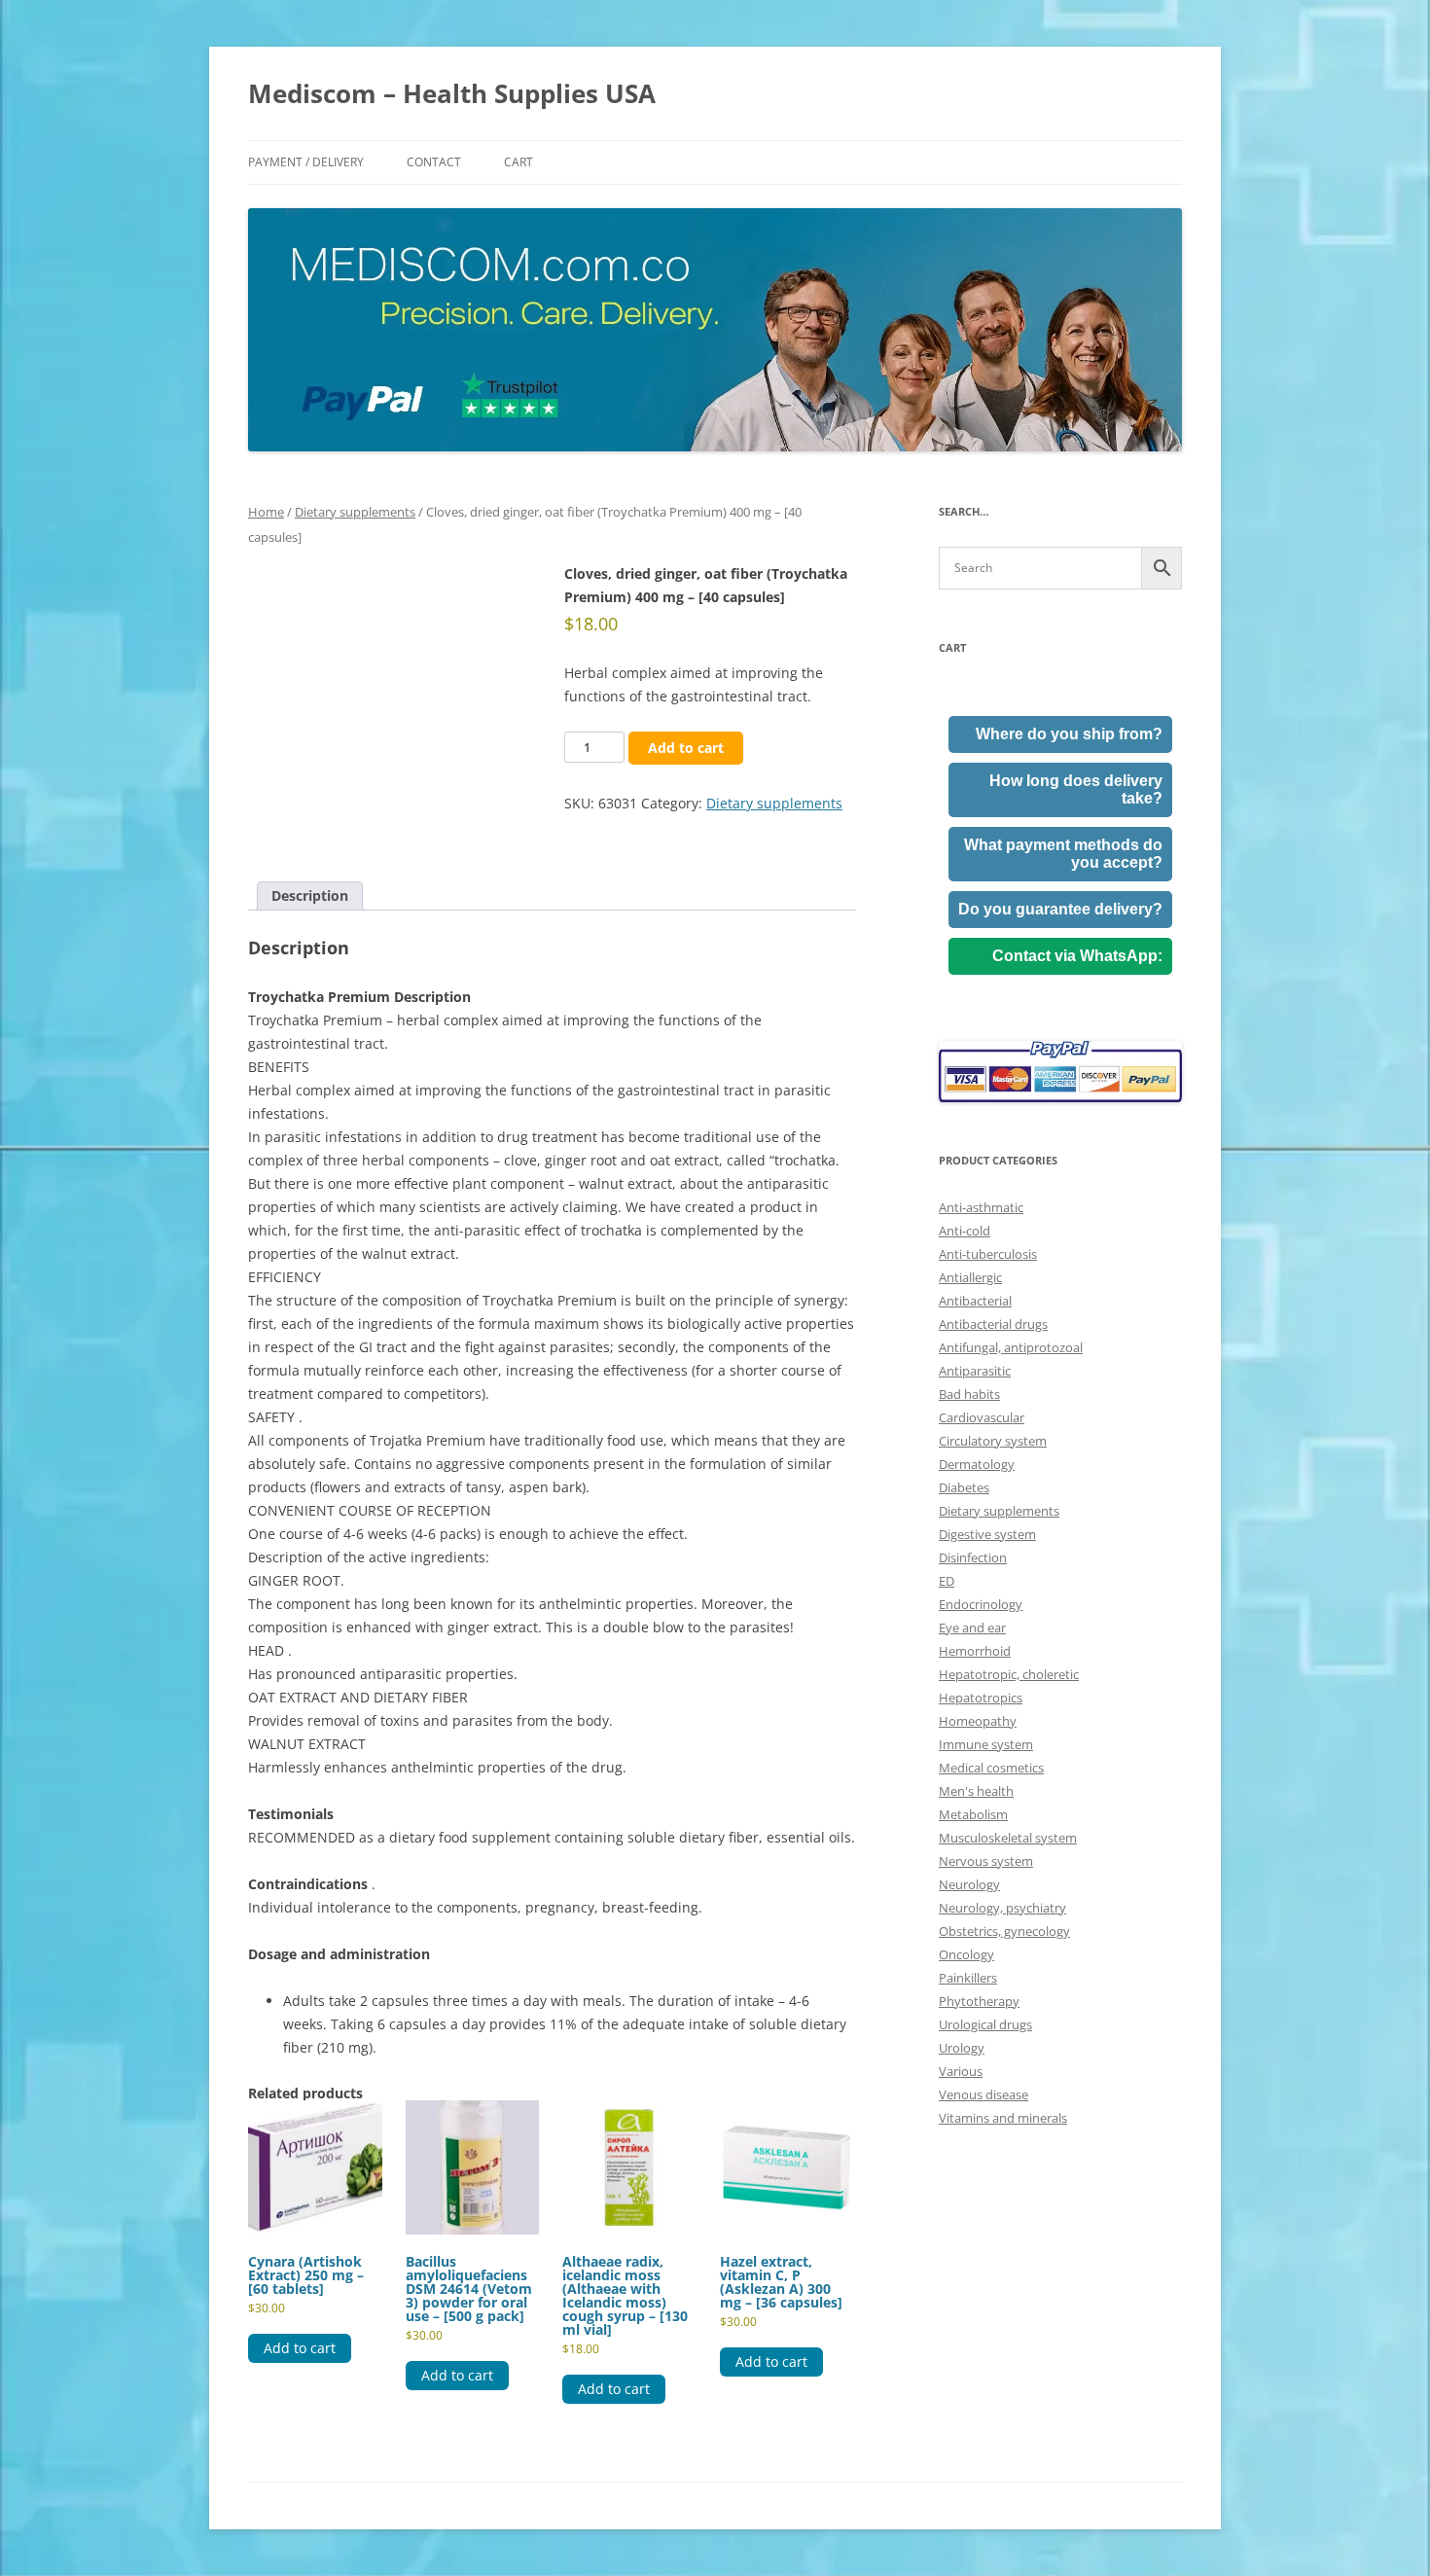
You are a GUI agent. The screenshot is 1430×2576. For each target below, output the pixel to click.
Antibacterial (975, 1301)
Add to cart (686, 748)
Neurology (969, 1884)
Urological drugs (985, 2024)
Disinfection (973, 1557)
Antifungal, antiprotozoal (1011, 1347)
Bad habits (969, 1394)
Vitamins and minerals (1003, 2118)
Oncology (966, 1954)
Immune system (986, 1744)
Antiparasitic (975, 1371)
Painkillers (968, 1978)
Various (961, 2071)
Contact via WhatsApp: (1077, 956)
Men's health (976, 1791)
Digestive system (987, 1534)
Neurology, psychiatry (1002, 1908)
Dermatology (977, 1464)
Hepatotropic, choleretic (1009, 1674)
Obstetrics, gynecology (1004, 1931)
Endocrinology (981, 1604)
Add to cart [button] (300, 2348)
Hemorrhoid (975, 1651)
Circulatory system (993, 1441)
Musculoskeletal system (1008, 1838)
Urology (962, 2048)
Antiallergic (970, 1277)
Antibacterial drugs (993, 1324)
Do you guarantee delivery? (1060, 909)
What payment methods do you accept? (1063, 854)
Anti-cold (965, 1231)
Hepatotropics (981, 1698)
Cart (518, 162)
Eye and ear (972, 1628)
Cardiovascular (982, 1417)
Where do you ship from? (1069, 734)
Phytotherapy (979, 2001)
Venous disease (983, 2094)
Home (266, 512)
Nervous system (986, 1861)
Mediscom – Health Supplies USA (452, 93)
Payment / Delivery (306, 162)
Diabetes (964, 1487)
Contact (434, 162)
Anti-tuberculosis (988, 1254)
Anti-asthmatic (981, 1207)
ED (947, 1581)
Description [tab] (310, 895)
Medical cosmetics (991, 1768)
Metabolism (973, 1814)
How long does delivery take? (1076, 789)
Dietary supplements (355, 512)
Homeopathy (978, 1721)
